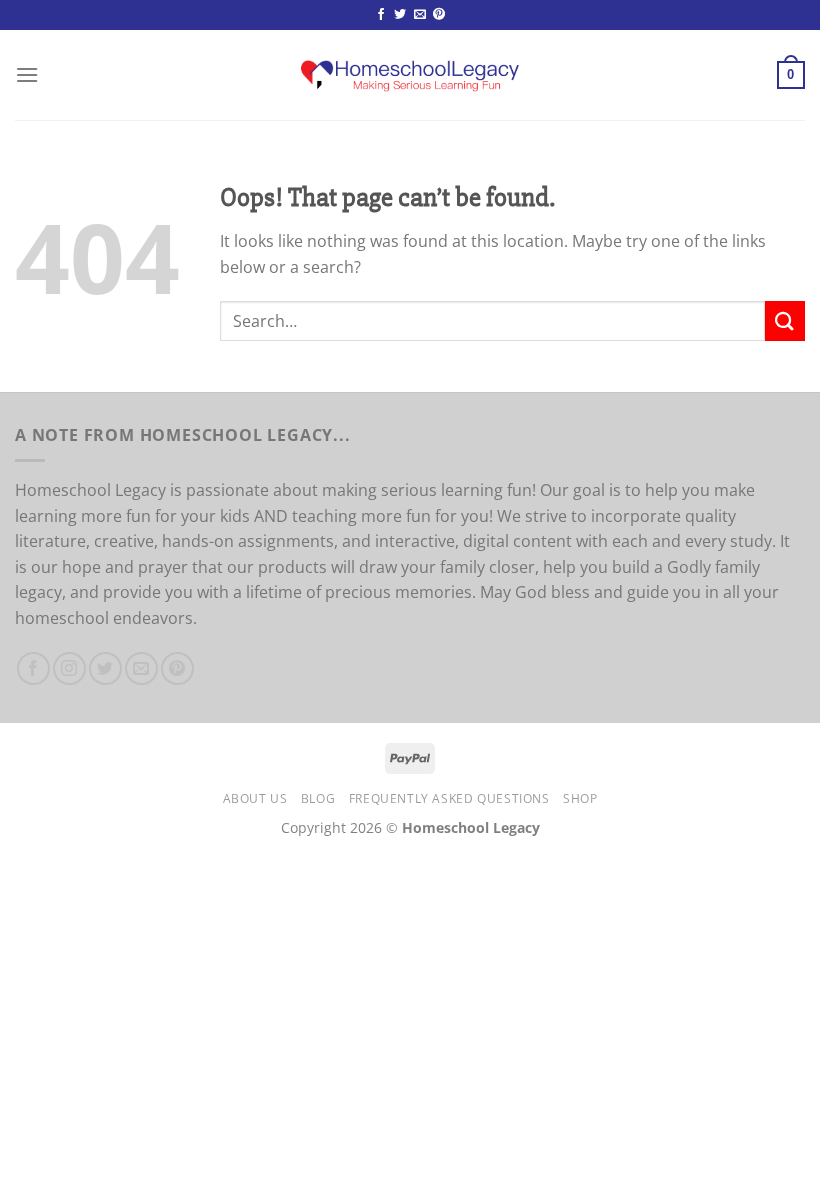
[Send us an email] (420, 15)
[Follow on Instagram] (69, 668)
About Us (255, 798)
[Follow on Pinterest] (439, 15)
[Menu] (27, 74)
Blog (318, 798)
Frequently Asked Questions (449, 798)
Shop (580, 798)
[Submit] (785, 320)
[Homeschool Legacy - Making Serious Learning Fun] (410, 74)
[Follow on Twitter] (400, 15)
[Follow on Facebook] (381, 15)
